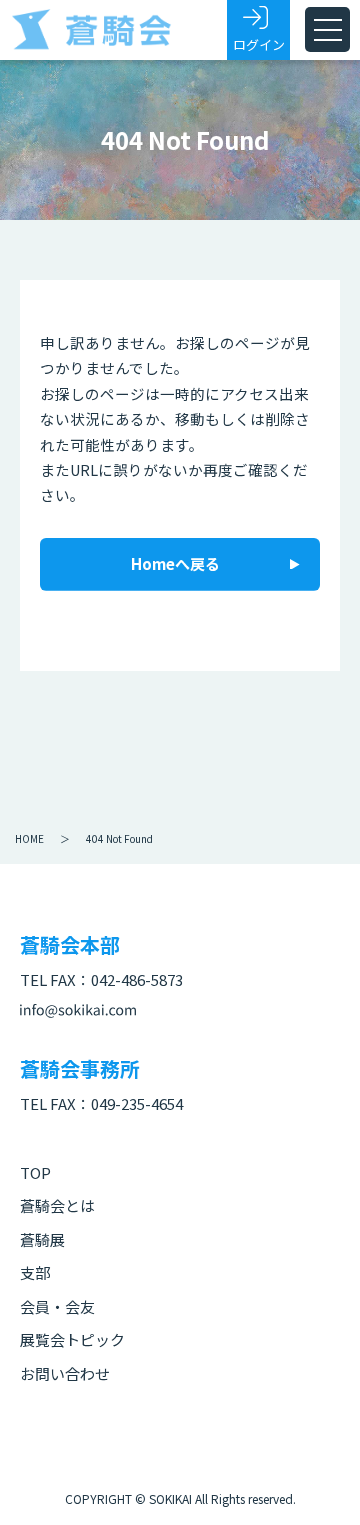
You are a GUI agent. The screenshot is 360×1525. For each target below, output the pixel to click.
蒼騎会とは (57, 1205)
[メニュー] (327, 29)
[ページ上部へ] (315, 1480)
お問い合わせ (65, 1373)
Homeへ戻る (175, 563)
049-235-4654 (137, 1103)
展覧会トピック (72, 1339)
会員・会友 (57, 1306)
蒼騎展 (42, 1239)
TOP (35, 1172)
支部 (35, 1272)
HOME (29, 838)
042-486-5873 (137, 979)
